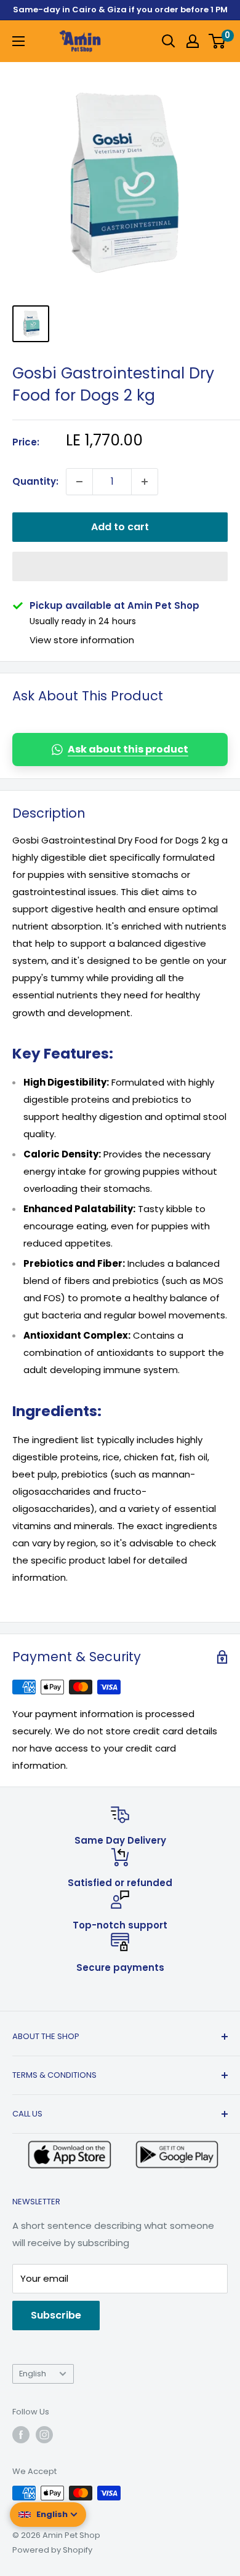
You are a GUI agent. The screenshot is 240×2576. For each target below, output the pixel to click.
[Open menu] (18, 41)
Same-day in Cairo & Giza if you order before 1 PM (120, 10)
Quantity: (35, 481)
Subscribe (56, 2315)
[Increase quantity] (145, 482)
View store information (82, 640)
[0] (218, 41)
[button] (120, 566)
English (33, 2374)
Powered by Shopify (52, 2550)
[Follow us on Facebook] (21, 2435)
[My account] (193, 41)
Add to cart (120, 527)
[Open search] (169, 41)
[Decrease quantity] (79, 482)
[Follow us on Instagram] (44, 2435)
